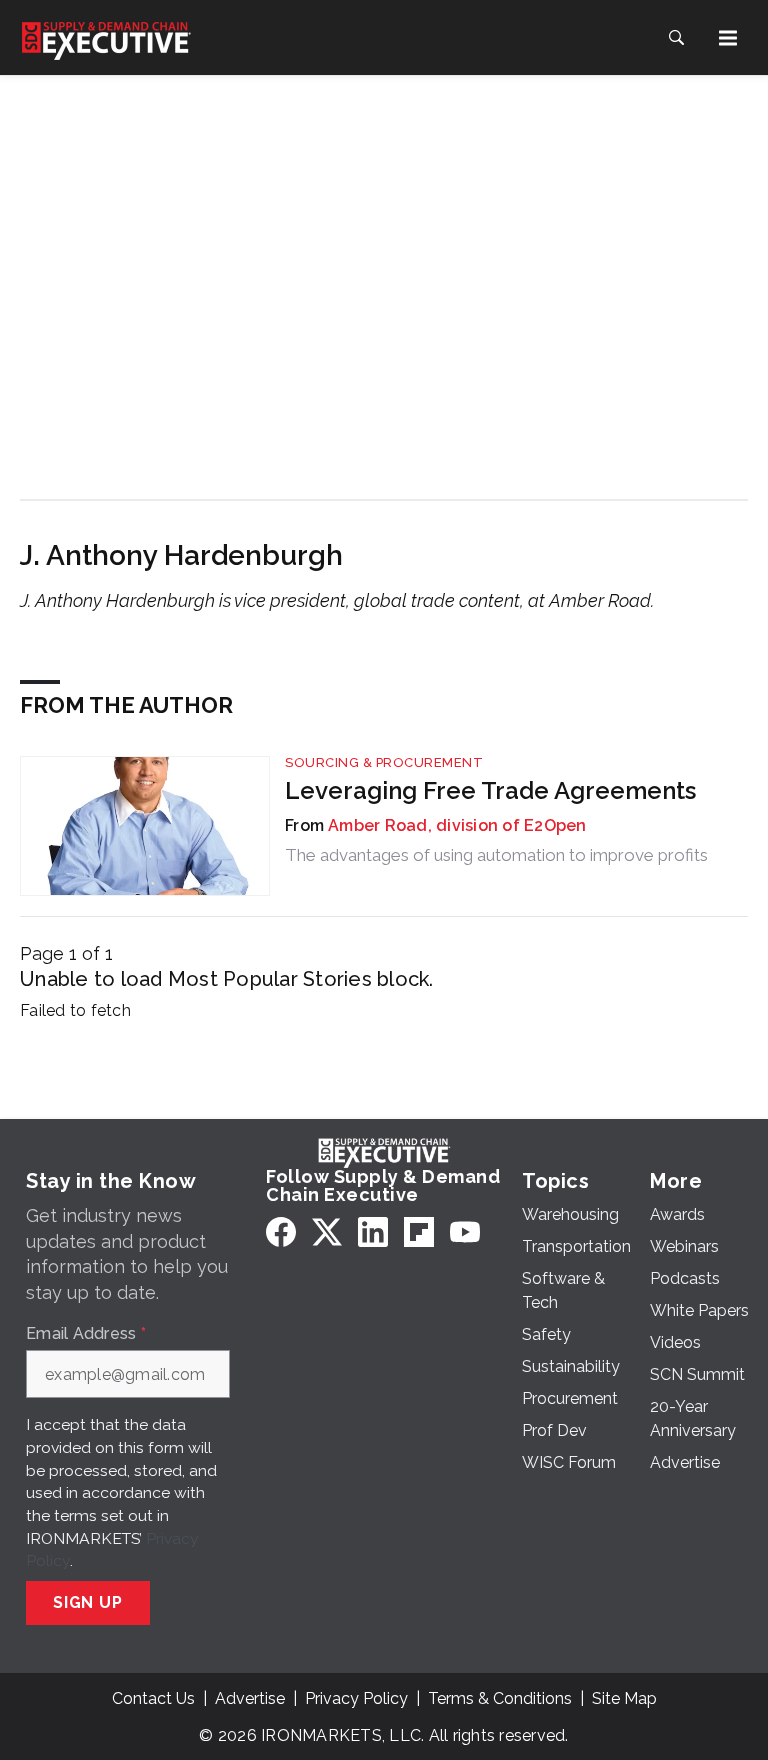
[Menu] (728, 38)
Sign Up (88, 1602)
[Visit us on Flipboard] (419, 1231)
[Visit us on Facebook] (281, 1231)
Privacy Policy (356, 1698)
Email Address (86, 1334)
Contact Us (153, 1698)
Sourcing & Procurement (384, 762)
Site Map (624, 1698)
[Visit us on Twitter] (327, 1231)
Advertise (250, 1698)
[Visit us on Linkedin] (373, 1231)
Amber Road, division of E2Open (457, 825)
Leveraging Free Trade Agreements (490, 790)
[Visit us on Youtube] (465, 1231)
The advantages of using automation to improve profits (496, 855)
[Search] (676, 38)
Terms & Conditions (500, 1698)
